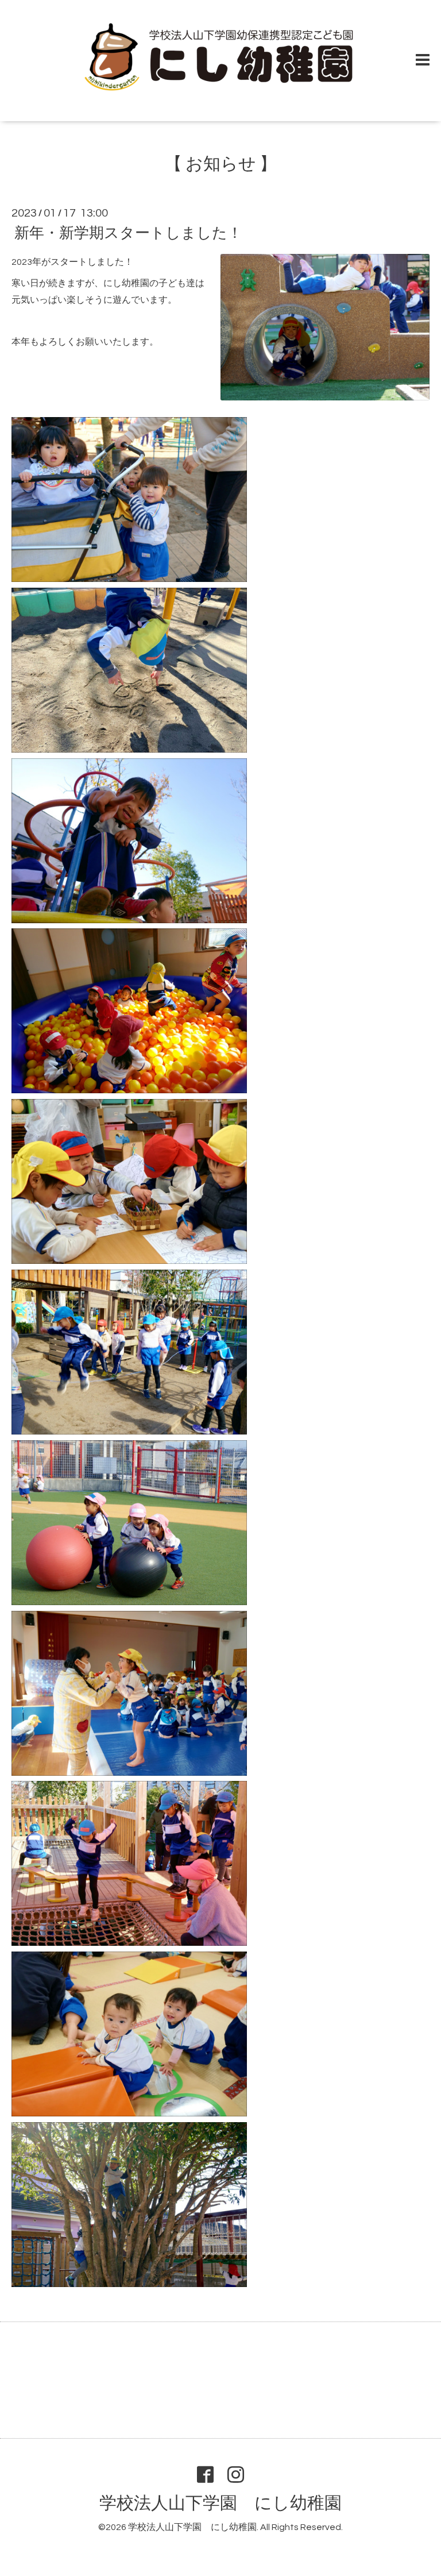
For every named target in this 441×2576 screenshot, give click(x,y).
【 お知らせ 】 (221, 164)
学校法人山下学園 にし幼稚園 (220, 2503)
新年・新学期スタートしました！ (128, 233)
